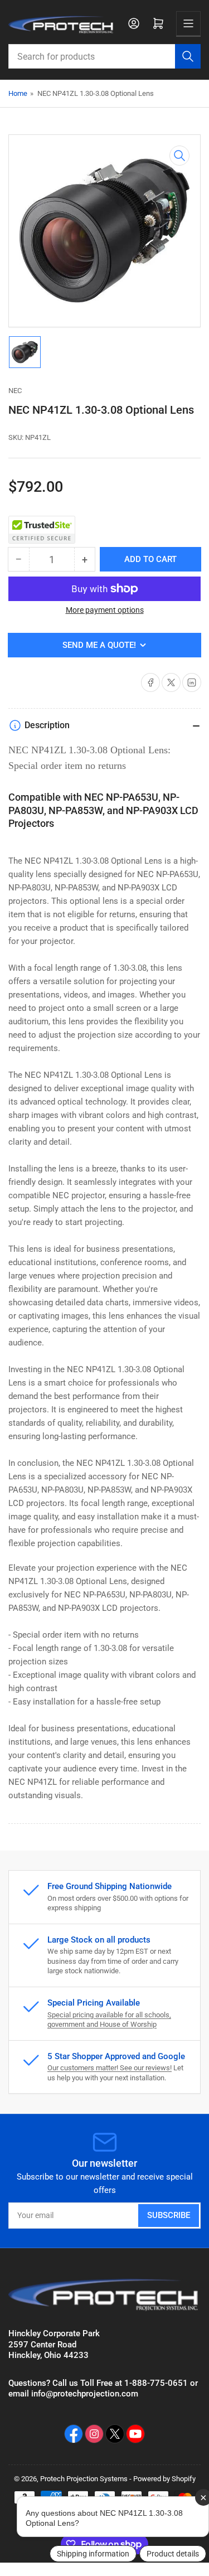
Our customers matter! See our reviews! (110, 2068)
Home (18, 93)
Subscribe (169, 2215)
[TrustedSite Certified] (42, 530)
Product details (173, 2554)
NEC (15, 391)
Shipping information (93, 2554)
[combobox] (104, 56)
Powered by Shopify (164, 2479)
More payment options (105, 610)
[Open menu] (188, 23)
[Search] (188, 56)
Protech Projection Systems (84, 2479)
